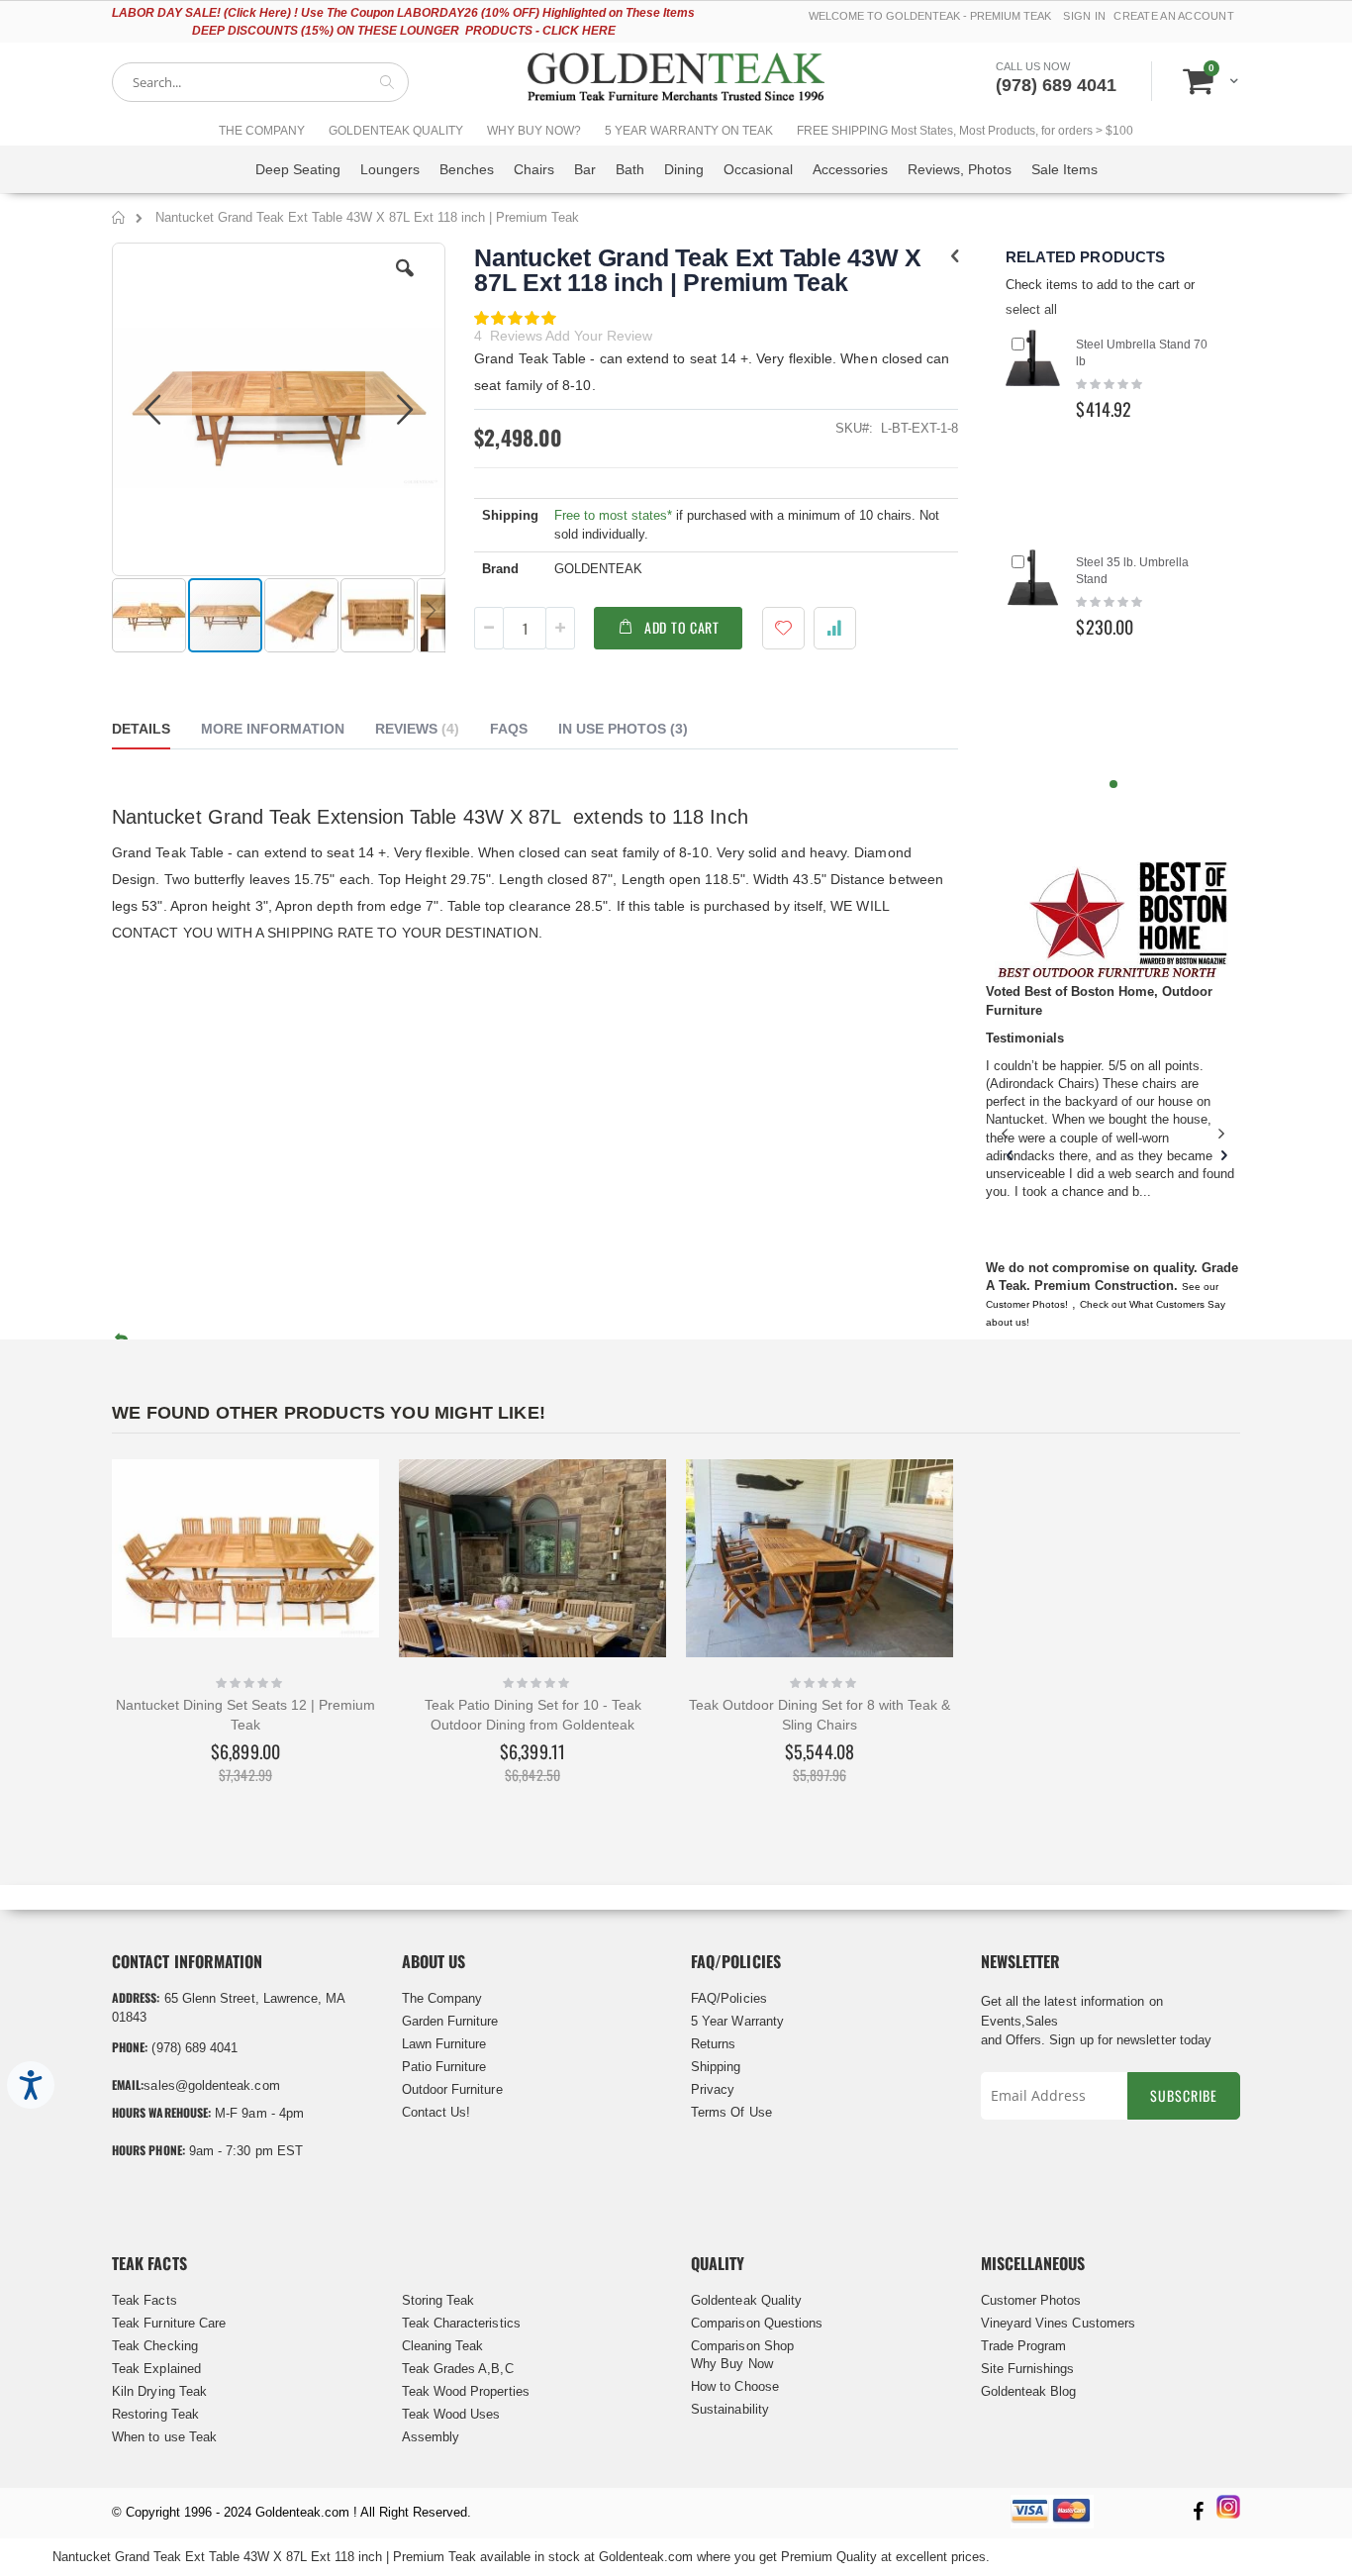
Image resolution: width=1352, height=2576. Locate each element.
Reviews (415, 729)
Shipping (716, 2067)
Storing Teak (438, 2300)
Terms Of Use (731, 2112)
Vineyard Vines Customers (1059, 2323)
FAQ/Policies (729, 1998)
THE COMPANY (262, 131)
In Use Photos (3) (623, 729)
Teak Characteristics (461, 2323)
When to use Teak (164, 2437)
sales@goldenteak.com (211, 2085)
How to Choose (735, 2386)
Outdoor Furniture (452, 2089)
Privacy (713, 2089)
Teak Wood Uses (451, 2414)
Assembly (431, 2437)
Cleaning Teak (443, 2346)
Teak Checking (155, 2346)
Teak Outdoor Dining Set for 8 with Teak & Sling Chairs (820, 1715)
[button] (405, 283)
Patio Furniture (444, 2067)
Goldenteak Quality (746, 2300)
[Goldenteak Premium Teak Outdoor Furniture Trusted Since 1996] (676, 82)
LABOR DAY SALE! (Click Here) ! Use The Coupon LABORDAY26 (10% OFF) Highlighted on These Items (403, 13)
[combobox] (260, 82)
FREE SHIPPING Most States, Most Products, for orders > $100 (965, 131)
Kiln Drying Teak (159, 2391)
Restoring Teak (155, 2414)
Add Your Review (599, 336)
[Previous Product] (955, 256)
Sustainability (730, 2409)
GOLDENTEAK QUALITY (396, 131)
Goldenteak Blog (1029, 2391)
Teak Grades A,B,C (458, 2369)
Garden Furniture (450, 2021)
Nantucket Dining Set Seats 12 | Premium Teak (245, 1715)
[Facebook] (1198, 2513)
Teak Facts (145, 2300)
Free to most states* (613, 515)
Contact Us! (436, 2112)
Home (119, 221)
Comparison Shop (742, 2346)
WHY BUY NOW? (534, 131)
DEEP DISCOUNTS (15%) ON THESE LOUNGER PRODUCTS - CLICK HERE (404, 31)
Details (141, 729)
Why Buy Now (732, 2364)
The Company (442, 1998)
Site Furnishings (1028, 2369)
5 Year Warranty (737, 2021)
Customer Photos (1031, 2300)
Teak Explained (156, 2369)
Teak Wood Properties (466, 2391)
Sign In (1084, 16)
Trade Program (1024, 2346)
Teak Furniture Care (169, 2323)
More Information (273, 729)
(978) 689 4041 (1056, 85)
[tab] (156, 732)
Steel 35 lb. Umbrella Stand (1132, 571)
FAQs (509, 729)
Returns (713, 2044)
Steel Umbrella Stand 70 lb (1142, 353)
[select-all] (1031, 310)
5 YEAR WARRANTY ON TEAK (689, 131)
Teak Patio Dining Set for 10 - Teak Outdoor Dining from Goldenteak (533, 1715)
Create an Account (1174, 16)
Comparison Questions (757, 2323)
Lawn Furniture (444, 2044)
